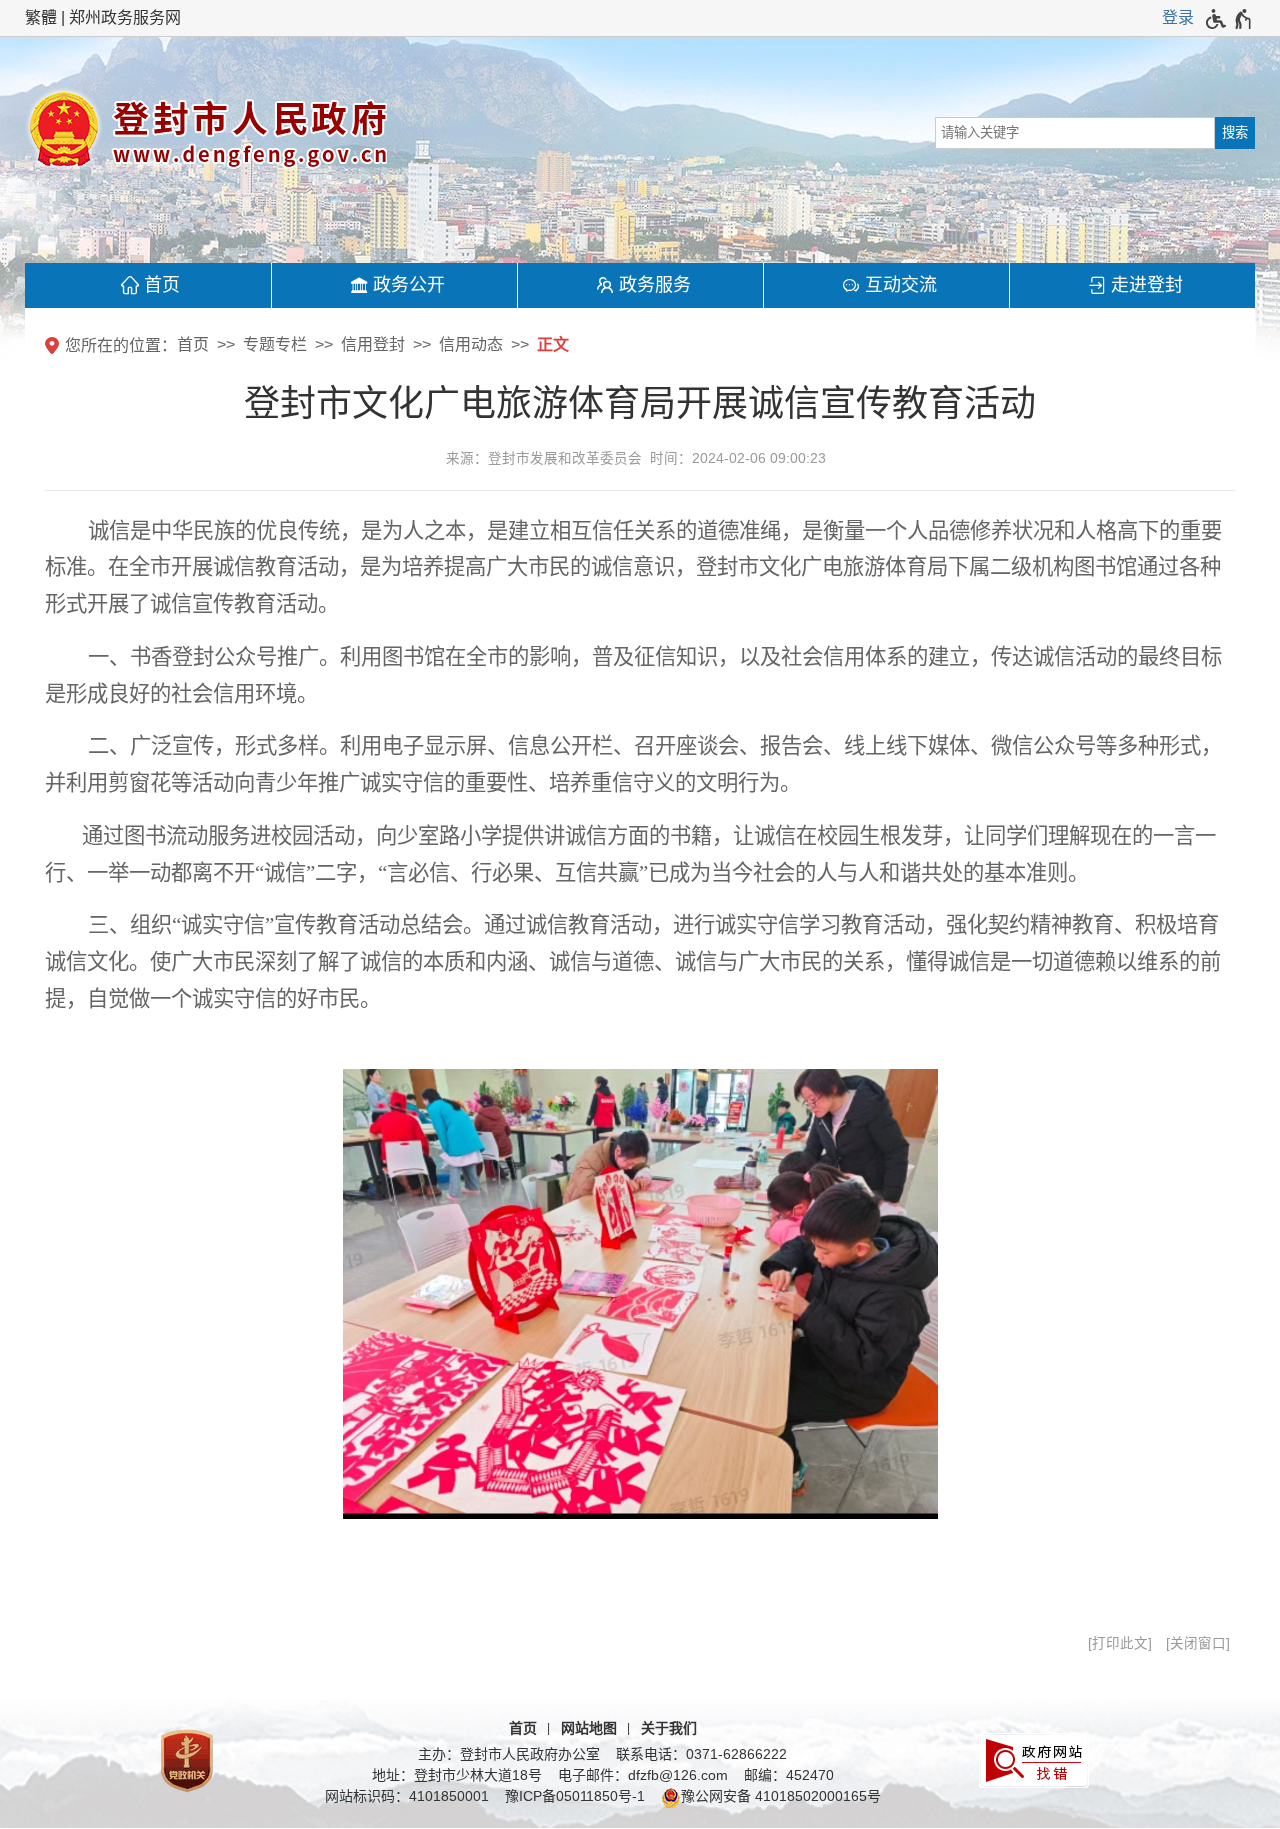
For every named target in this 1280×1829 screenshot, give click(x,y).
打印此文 (1120, 1643)
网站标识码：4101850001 (407, 1796)
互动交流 (901, 285)
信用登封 (373, 344)
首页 (162, 285)
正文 (553, 344)
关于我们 (669, 1728)
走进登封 (1147, 285)
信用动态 (471, 344)
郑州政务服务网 (125, 17)
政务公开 (409, 285)
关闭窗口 (1198, 1643)
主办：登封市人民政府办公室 (509, 1754)
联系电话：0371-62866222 (701, 1754)
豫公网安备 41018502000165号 (781, 1796)
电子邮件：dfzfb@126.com (643, 1775)
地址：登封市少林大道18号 (457, 1775)
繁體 (41, 17)
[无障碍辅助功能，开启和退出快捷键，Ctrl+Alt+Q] (1229, 19)
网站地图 (589, 1728)
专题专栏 (275, 344)
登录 (1178, 17)
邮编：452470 (789, 1775)
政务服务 (655, 285)
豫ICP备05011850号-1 (575, 1796)
